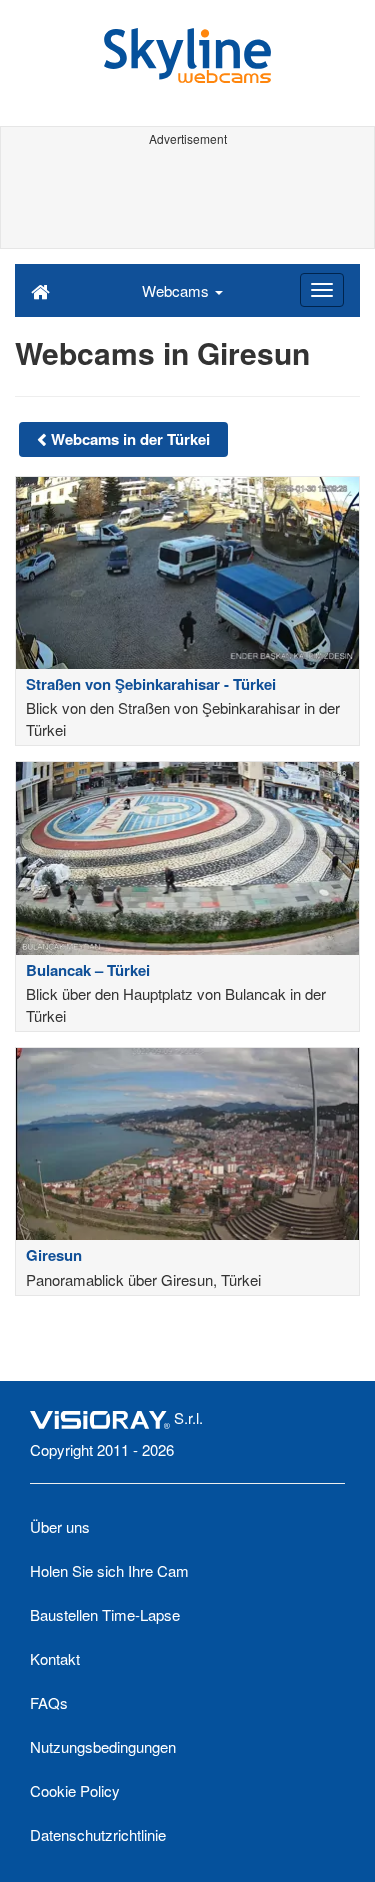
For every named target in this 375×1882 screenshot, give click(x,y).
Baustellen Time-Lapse (105, 1614)
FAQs (49, 1702)
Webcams (177, 290)
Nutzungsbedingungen (103, 1746)
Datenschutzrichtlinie (98, 1834)
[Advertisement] (187, 198)
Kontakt (55, 1658)
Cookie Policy (75, 1790)
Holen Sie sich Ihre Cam (109, 1570)
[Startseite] (40, 290)
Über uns (60, 1526)
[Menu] (322, 290)
